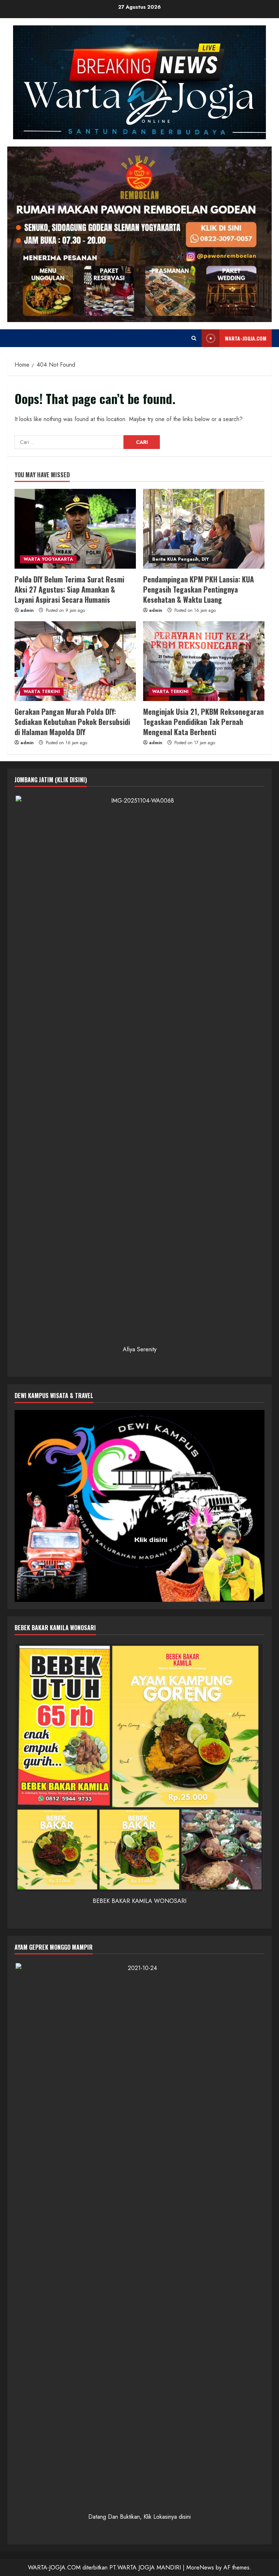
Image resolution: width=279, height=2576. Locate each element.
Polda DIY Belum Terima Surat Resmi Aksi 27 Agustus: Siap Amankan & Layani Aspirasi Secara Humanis (69, 589)
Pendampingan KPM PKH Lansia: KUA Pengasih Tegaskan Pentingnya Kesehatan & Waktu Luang (199, 589)
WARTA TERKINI (42, 692)
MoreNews (200, 2567)
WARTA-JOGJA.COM (246, 338)
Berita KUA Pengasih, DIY (181, 559)
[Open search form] (194, 338)
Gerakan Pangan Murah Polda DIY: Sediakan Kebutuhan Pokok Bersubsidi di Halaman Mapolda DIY (72, 722)
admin (27, 610)
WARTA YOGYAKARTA (48, 559)
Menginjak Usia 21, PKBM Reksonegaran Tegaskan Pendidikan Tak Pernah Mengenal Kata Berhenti (203, 722)
